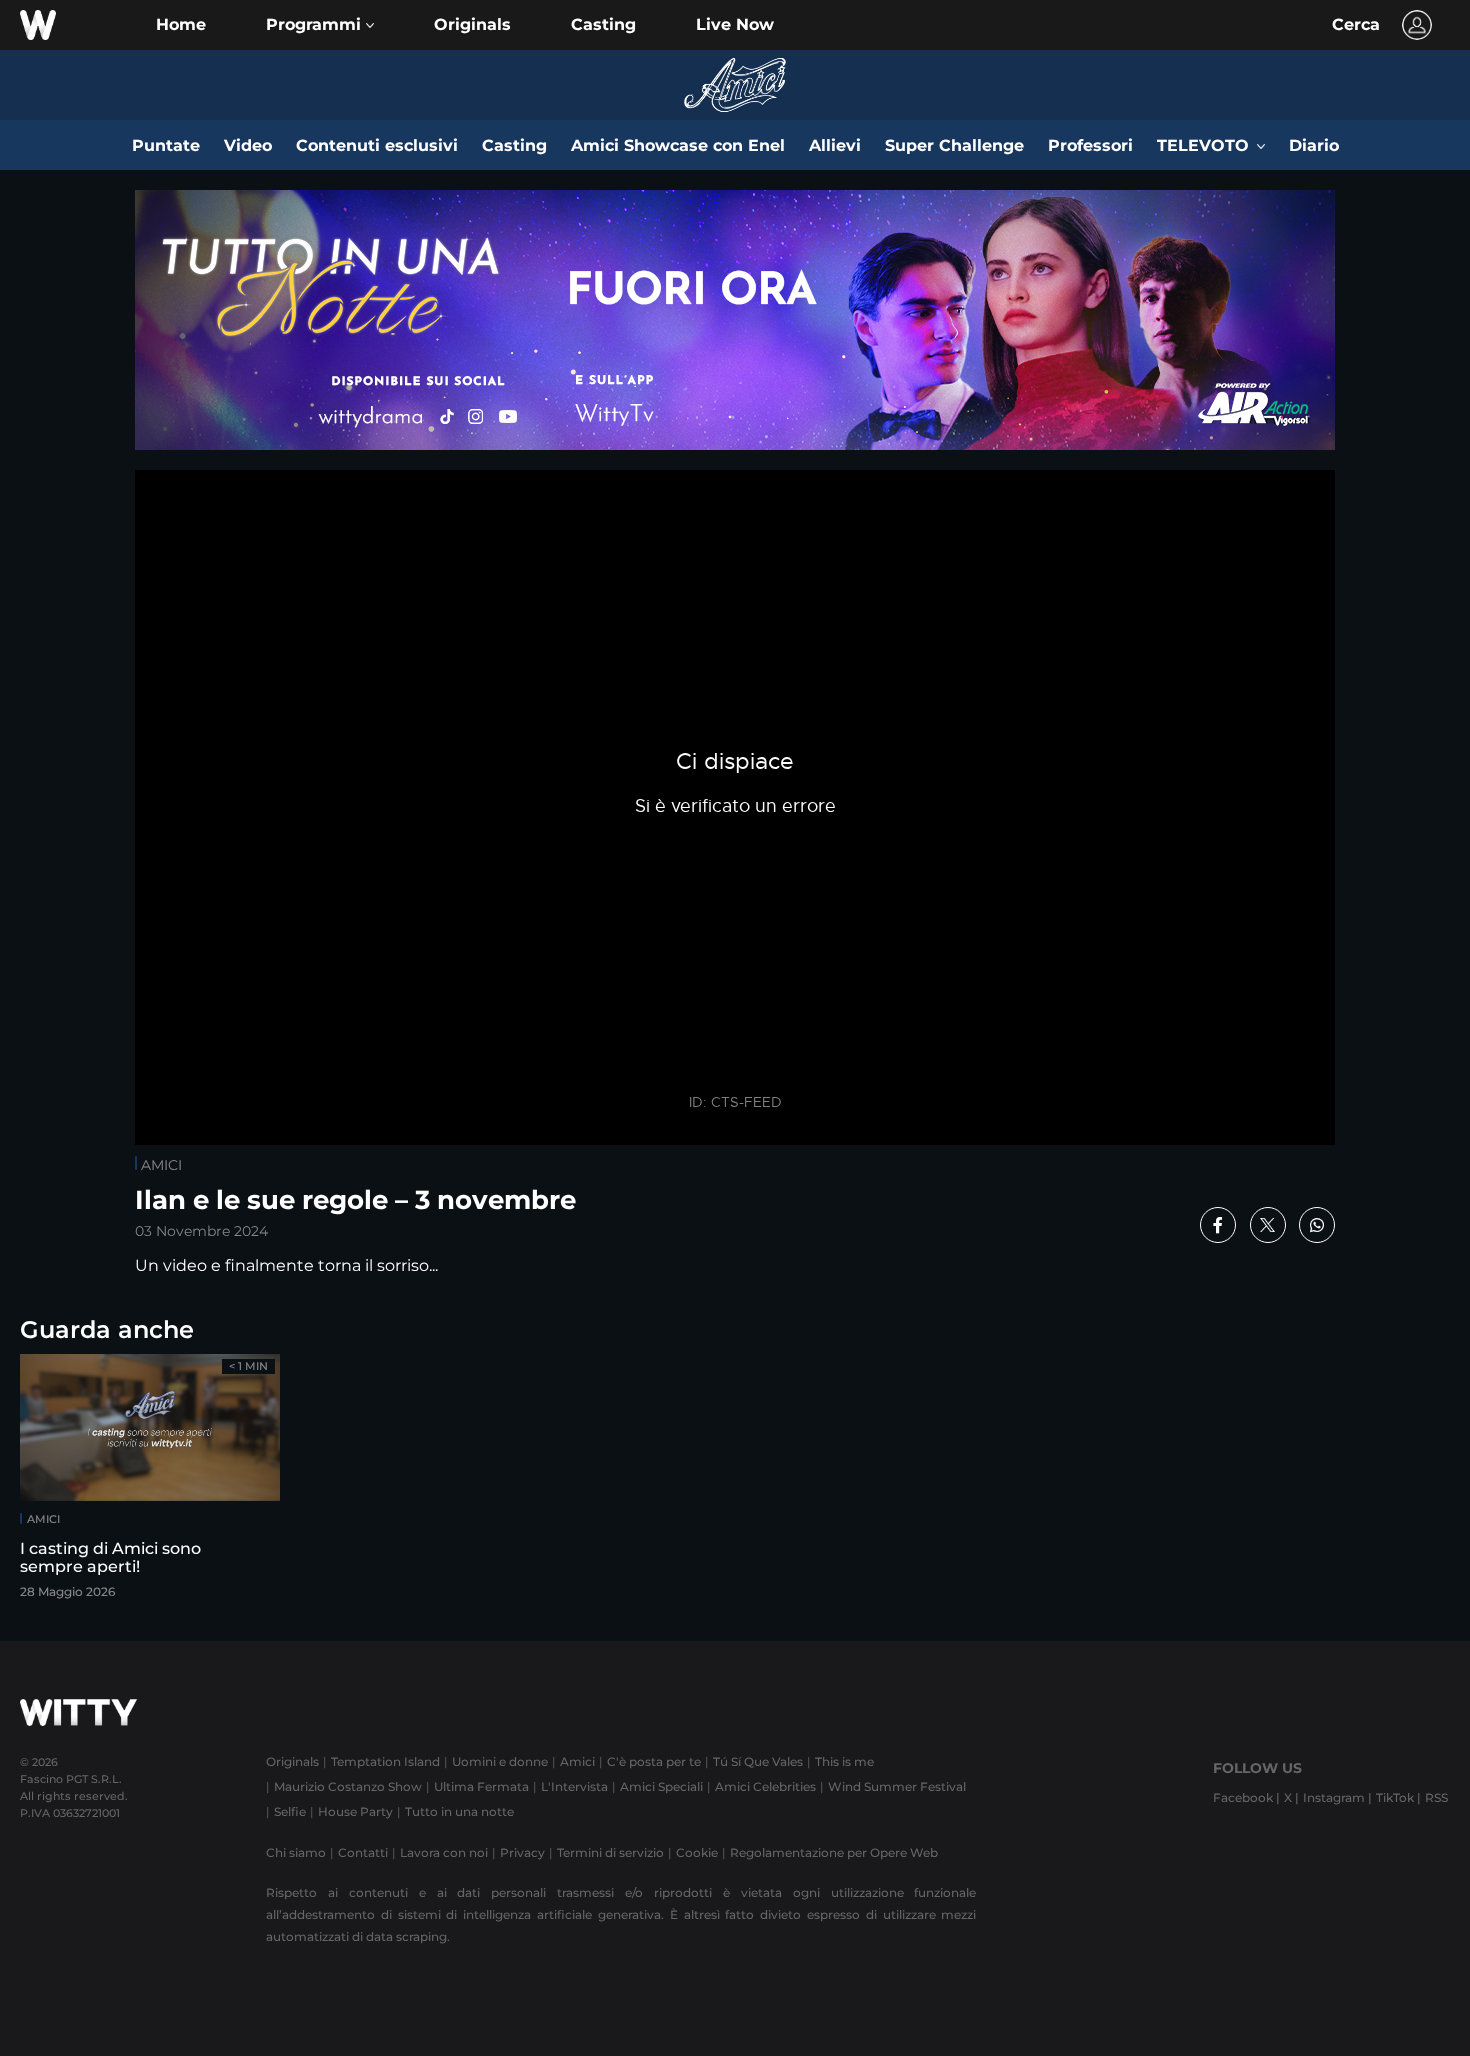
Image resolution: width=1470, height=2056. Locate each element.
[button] (320, 25)
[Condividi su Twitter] (1268, 1225)
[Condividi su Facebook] (1218, 1225)
